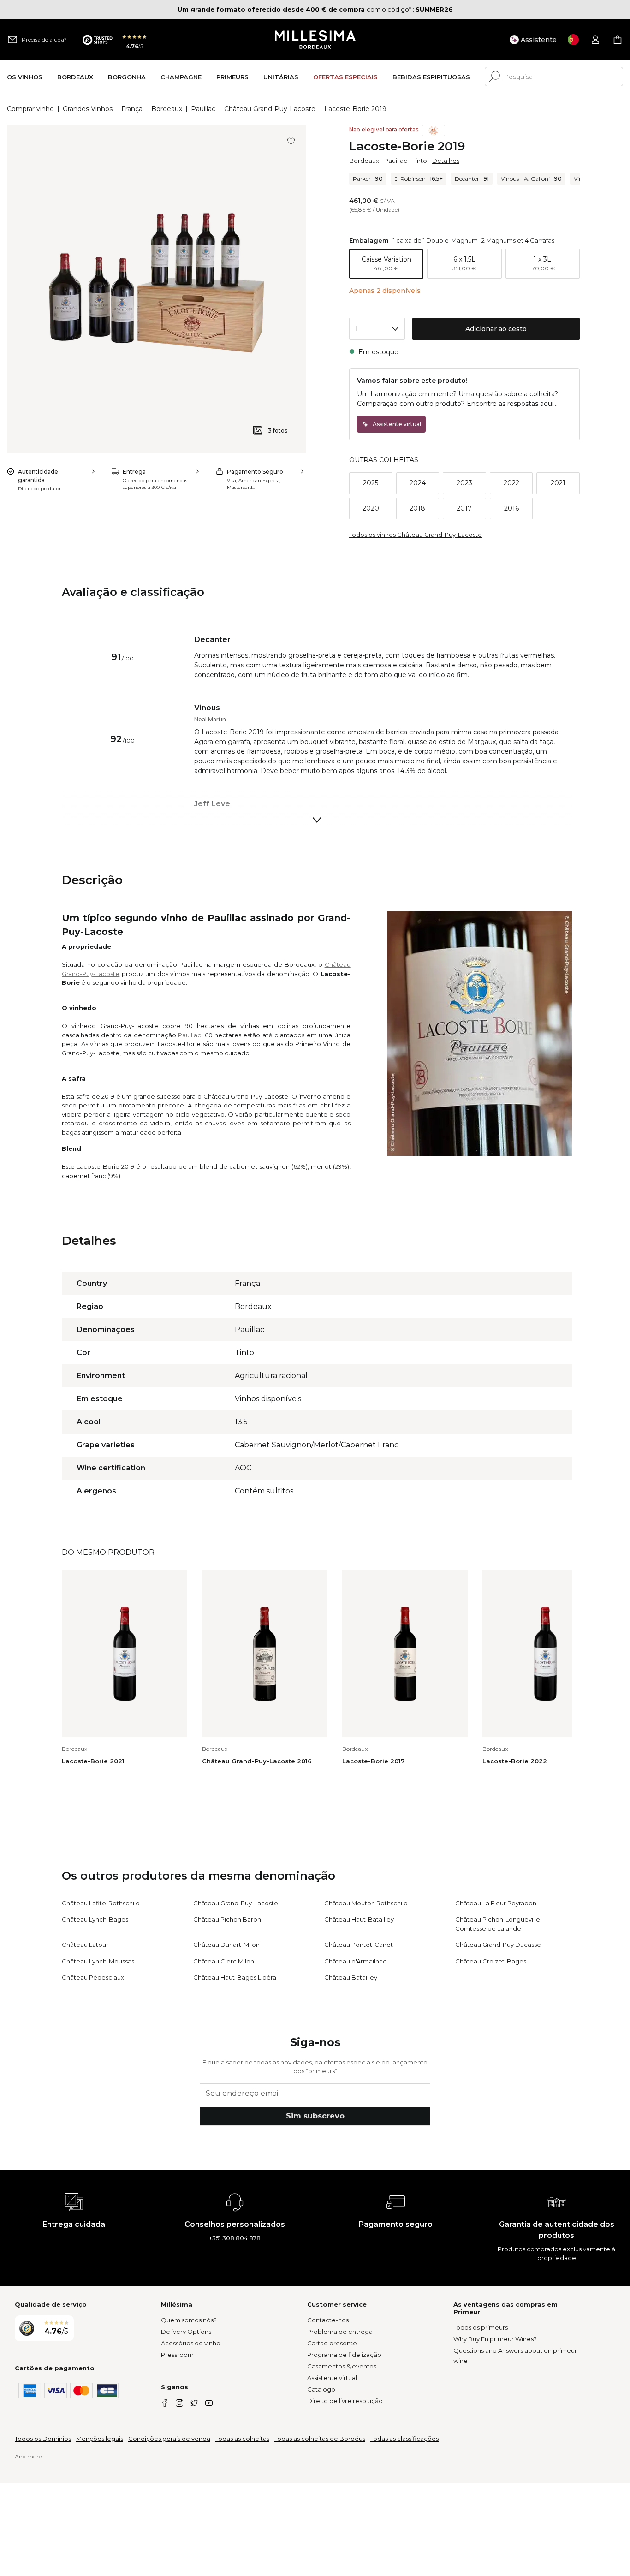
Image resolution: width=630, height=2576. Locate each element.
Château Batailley (351, 1977)
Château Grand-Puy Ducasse (498, 1945)
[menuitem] (25, 77)
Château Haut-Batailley (359, 1919)
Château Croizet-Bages (491, 1961)
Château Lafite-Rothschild (101, 1903)
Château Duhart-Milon (226, 1945)
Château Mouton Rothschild (366, 1903)
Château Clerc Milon (224, 1961)
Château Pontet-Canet (359, 1945)
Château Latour (85, 1945)
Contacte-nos (328, 2320)
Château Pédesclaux (93, 1977)
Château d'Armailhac (355, 1961)
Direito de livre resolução (345, 2401)
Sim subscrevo (315, 2116)
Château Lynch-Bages (95, 1919)
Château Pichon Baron (227, 1919)
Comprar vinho (30, 109)
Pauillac (203, 109)
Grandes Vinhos (88, 109)
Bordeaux (167, 109)
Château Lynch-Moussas (98, 1961)
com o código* (294, 9)
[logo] (315, 40)
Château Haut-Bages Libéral (235, 1977)
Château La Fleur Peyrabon (496, 1903)
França (132, 109)
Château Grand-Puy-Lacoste (270, 109)
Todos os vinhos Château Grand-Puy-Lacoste (416, 535)
